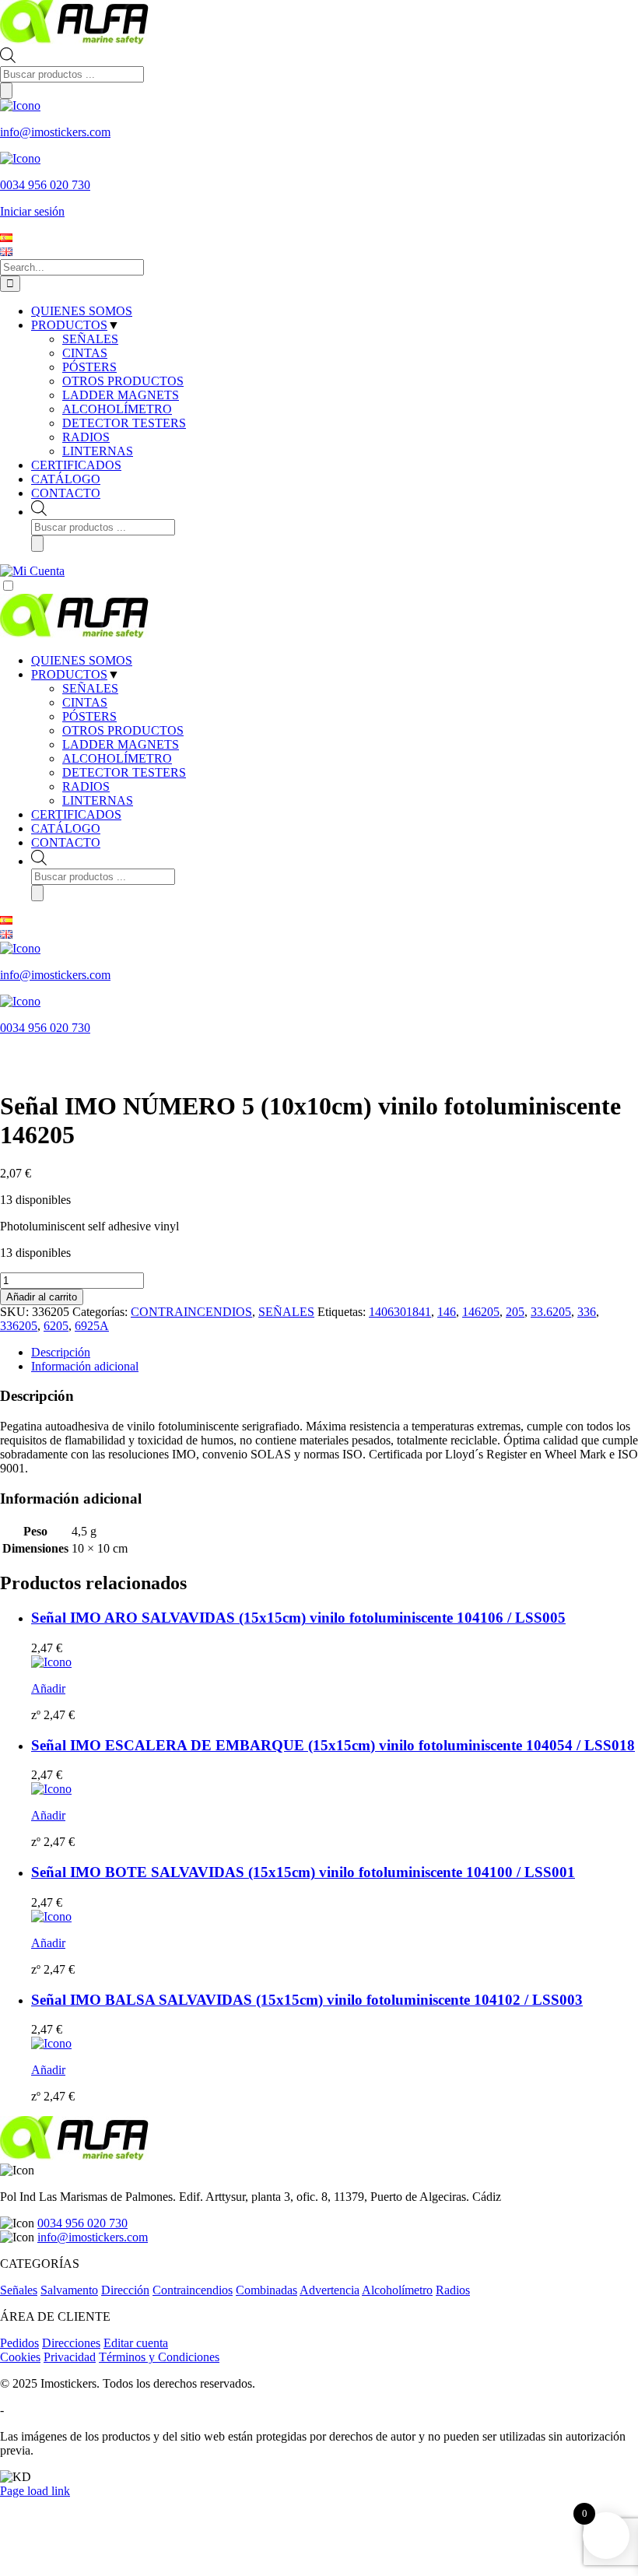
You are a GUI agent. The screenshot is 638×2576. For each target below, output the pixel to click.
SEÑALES (90, 688)
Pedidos (19, 2343)
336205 (19, 1326)
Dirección (125, 2290)
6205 (56, 1326)
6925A (92, 1326)
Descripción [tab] (61, 1352)
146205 (481, 1312)
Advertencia (330, 2290)
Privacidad (70, 2357)
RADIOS (86, 786)
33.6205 (551, 1312)
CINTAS (85, 702)
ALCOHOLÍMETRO (117, 758)
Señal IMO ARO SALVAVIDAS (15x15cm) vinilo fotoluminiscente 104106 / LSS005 (298, 1618)
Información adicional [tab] (85, 1366)
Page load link (35, 2491)
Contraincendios (193, 2290)
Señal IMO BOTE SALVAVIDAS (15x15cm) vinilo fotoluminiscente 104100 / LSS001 (303, 1872)
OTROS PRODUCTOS (123, 730)
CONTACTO (66, 842)
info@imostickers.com (93, 2237)
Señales (19, 2290)
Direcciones (71, 2343)
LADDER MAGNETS (121, 744)
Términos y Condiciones (159, 2357)
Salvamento (69, 2290)
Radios (453, 2290)
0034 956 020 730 (82, 2223)
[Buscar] (6, 91)
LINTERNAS (98, 800)
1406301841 (400, 1312)
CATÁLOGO (66, 828)
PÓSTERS (89, 716)
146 (447, 1312)
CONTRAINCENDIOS (191, 1312)
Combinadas (266, 2290)
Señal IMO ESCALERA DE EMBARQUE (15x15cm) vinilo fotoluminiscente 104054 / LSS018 (333, 1745)
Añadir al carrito (42, 1297)
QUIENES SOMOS (82, 660)
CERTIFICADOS (76, 814)
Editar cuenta (136, 2343)
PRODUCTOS (69, 674)
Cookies (20, 2357)
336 (587, 1312)
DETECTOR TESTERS (124, 772)
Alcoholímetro (397, 2290)
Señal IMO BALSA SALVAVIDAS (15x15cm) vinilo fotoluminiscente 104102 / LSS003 (307, 2000)
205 (515, 1312)
